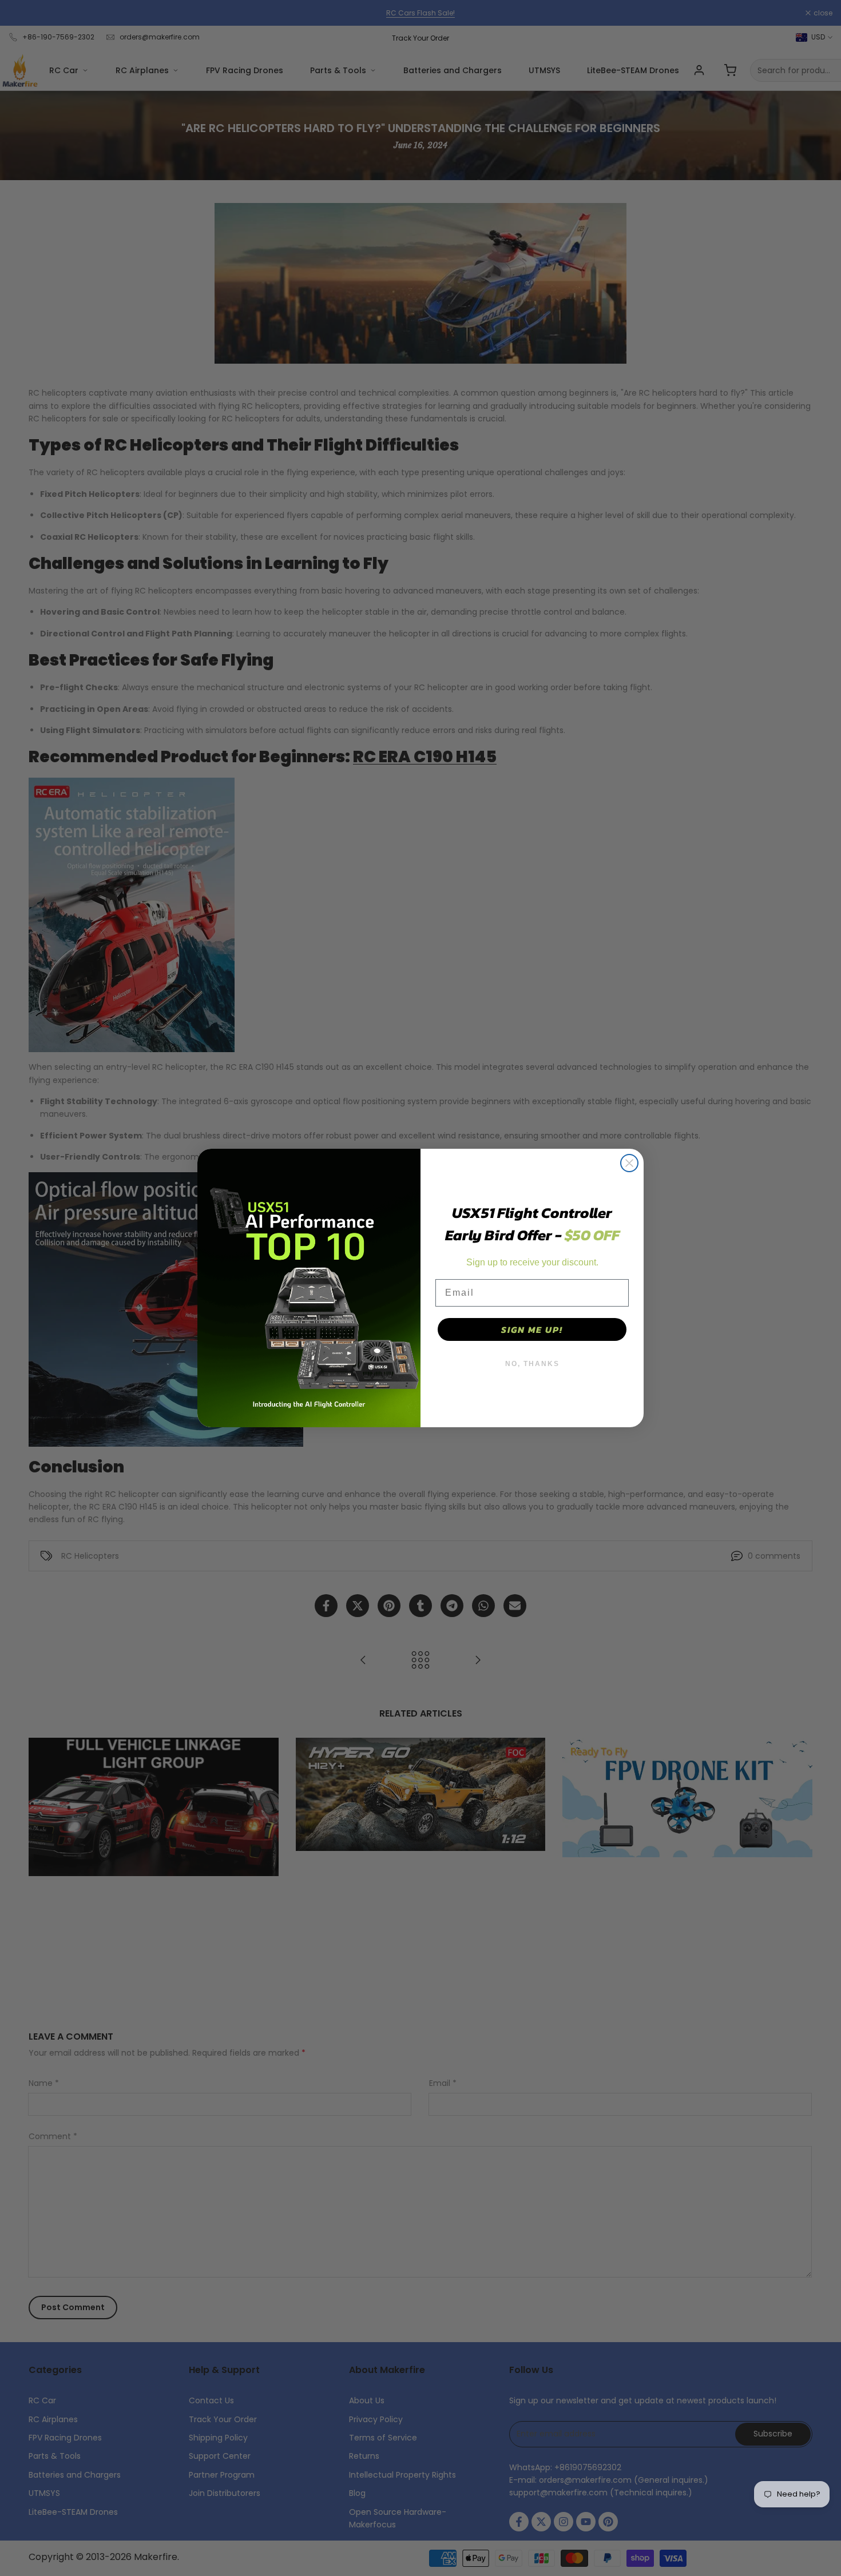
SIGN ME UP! (532, 1329)
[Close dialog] (629, 1163)
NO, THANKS (532, 1364)
